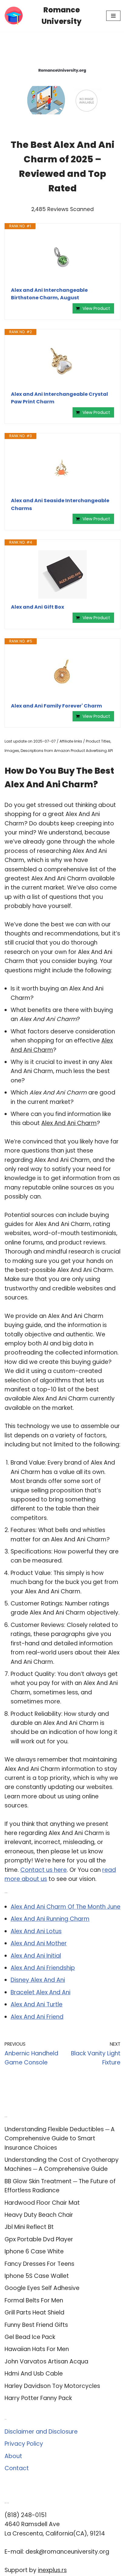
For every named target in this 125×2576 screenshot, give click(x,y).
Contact (17, 2468)
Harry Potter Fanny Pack (38, 2398)
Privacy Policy (24, 2444)
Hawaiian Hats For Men (37, 2349)
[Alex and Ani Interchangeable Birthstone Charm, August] (62, 258)
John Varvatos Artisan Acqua (46, 2361)
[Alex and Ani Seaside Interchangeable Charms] (62, 468)
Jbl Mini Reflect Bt (29, 2227)
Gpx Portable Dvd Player (39, 2239)
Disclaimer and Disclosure (41, 2432)
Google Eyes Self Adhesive (42, 2288)
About (13, 2456)
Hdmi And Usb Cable (34, 2374)
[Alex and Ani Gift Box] (62, 574)
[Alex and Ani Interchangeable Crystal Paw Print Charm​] (62, 363)
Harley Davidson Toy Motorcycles (52, 2386)
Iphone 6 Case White (34, 2251)
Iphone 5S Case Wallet (37, 2276)
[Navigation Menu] (113, 16)
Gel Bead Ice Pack (30, 2337)
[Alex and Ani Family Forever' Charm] (62, 673)
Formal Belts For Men (34, 2300)
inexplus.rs (52, 2570)
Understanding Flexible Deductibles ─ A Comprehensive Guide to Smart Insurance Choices (60, 2139)
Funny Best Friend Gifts (36, 2325)
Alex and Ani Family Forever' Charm (56, 706)
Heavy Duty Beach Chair (39, 2215)
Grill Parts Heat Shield (34, 2313)
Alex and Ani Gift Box (37, 607)
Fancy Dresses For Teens (39, 2264)
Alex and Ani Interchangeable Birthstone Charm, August (49, 294)
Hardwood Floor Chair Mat (42, 2203)
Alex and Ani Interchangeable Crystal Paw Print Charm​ (59, 398)
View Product (96, 308)
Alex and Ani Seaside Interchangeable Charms (60, 504)
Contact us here (44, 1870)
